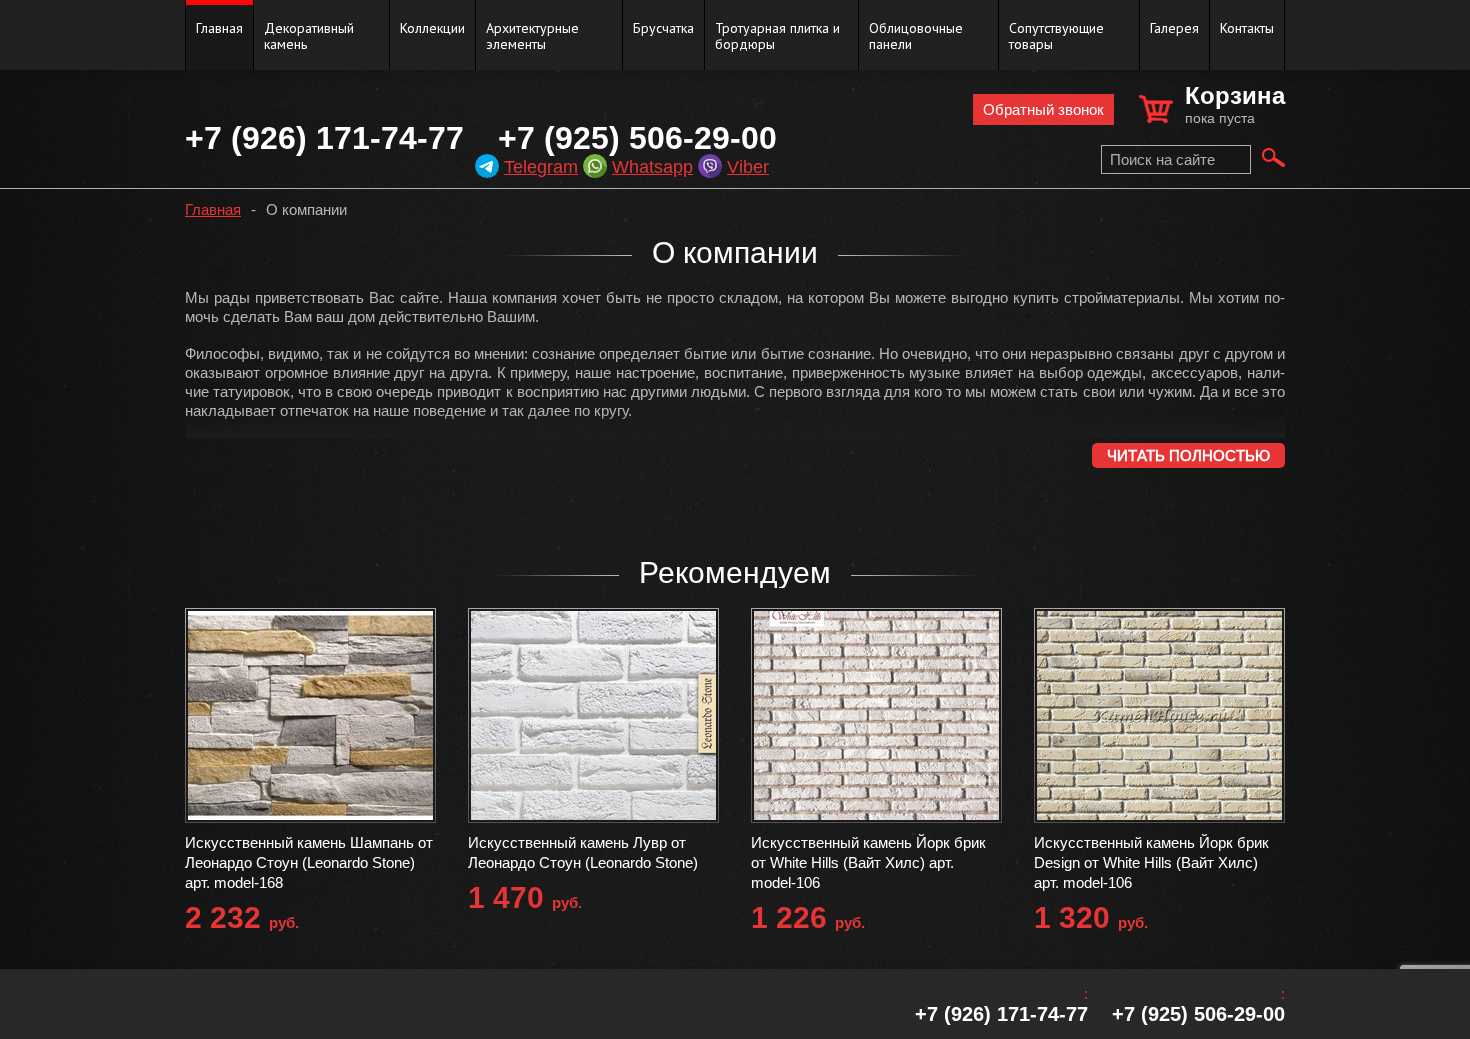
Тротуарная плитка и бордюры (777, 36)
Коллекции (432, 28)
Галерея (1174, 28)
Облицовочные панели (916, 36)
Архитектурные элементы (532, 36)
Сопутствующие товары (1056, 36)
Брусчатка (663, 28)
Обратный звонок (1043, 109)
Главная (219, 28)
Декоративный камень (309, 36)
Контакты (1247, 28)
